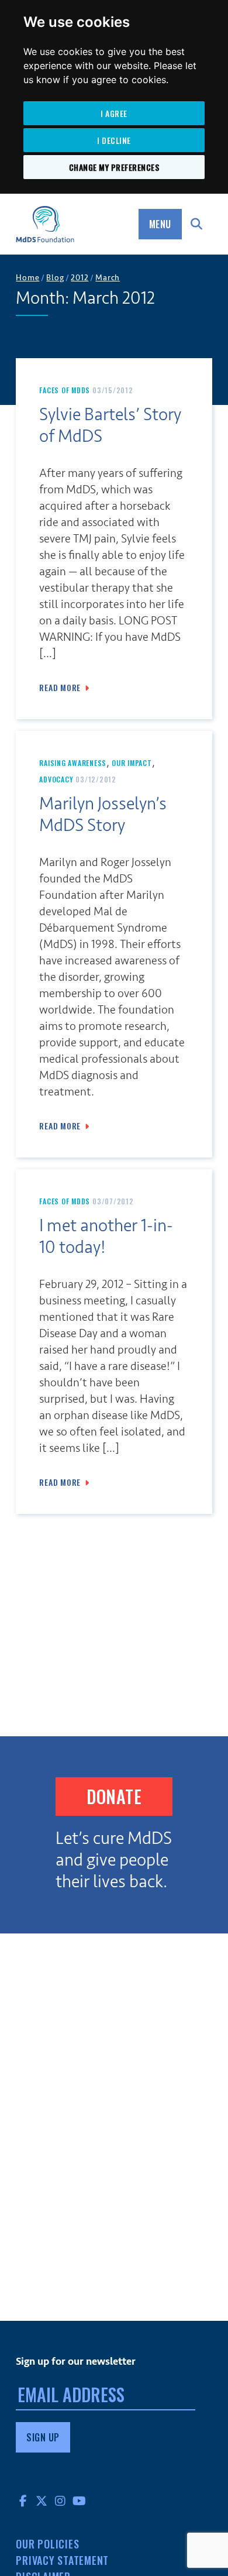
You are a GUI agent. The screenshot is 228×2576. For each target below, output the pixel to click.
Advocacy (56, 779)
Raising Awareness (73, 763)
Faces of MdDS (65, 390)
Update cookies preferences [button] (66, 2572)
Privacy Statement (62, 2560)
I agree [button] (114, 113)
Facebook (23, 2501)
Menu (160, 224)
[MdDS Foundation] (45, 224)
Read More (60, 688)
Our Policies (47, 2544)
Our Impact (132, 763)
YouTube (79, 2501)
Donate (114, 1796)
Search (197, 224)
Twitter (42, 2501)
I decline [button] (114, 140)
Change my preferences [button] (114, 167)
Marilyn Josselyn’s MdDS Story (103, 815)
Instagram (60, 2501)
